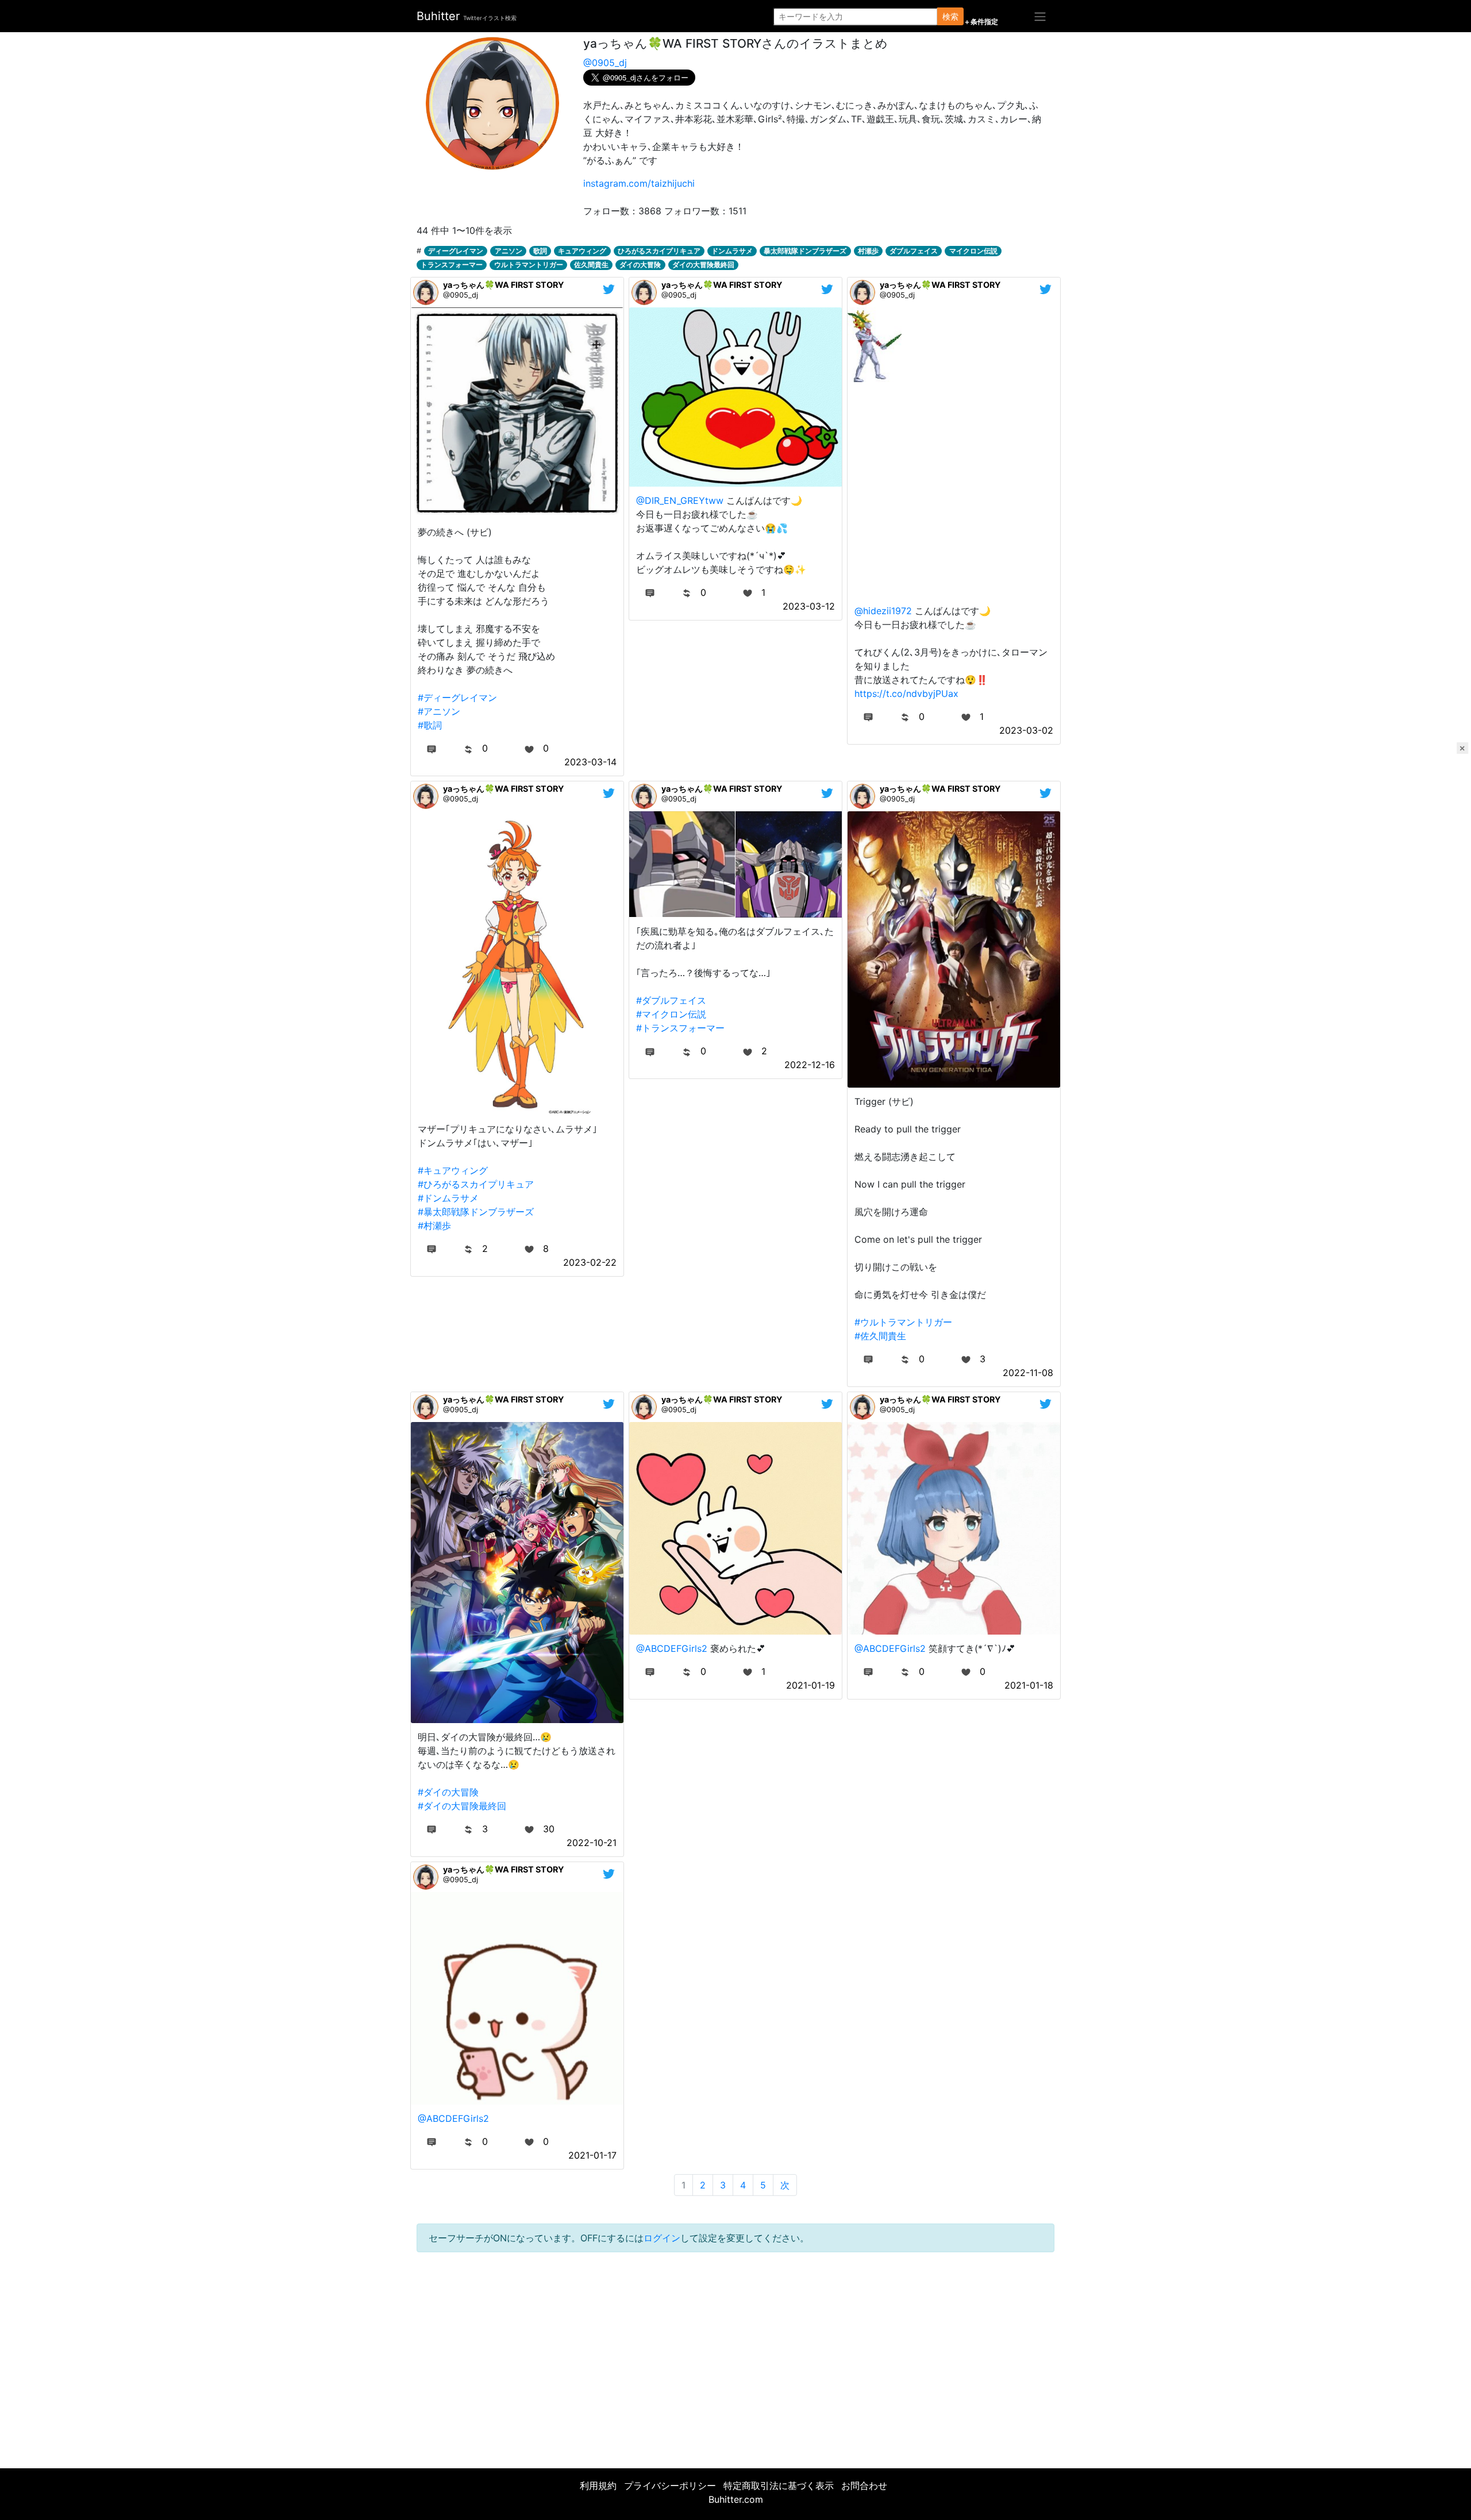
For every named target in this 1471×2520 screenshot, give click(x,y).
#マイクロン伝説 (671, 1014)
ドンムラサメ (732, 251)
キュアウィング (582, 251)
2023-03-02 (1026, 730)
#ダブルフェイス (671, 1000)
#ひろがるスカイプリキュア (476, 1184)
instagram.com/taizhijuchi (639, 183)
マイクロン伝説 (973, 251)
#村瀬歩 (434, 1226)
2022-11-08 (1028, 1373)
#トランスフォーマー (680, 1028)
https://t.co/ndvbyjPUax (906, 693)
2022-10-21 (592, 1843)
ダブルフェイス (914, 251)
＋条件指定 (981, 22)
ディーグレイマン (456, 251)
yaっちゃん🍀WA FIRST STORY (503, 285)
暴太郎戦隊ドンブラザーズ (805, 251)
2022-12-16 (810, 1065)
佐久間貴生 (591, 265)
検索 (950, 16)
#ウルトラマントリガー (903, 1322)
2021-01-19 (810, 1685)
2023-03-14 (590, 762)
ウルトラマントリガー (529, 265)
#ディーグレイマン (457, 698)
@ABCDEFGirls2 (672, 1648)
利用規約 (598, 2486)
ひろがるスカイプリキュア (659, 251)
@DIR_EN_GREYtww (680, 500)
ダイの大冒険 (640, 265)
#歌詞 (430, 725)
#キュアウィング (453, 1170)
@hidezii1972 (883, 611)
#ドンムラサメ (448, 1198)
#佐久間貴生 (880, 1336)
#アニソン (439, 711)
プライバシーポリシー (670, 2486)
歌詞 (540, 251)
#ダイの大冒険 (448, 1792)
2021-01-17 (592, 2155)
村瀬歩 (868, 251)
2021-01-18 (1029, 1685)
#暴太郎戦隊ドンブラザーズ (476, 1212)
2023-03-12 (809, 606)
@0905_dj (605, 63)
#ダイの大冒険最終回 (462, 1806)
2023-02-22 (590, 1262)
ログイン (662, 2238)
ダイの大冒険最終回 (703, 265)
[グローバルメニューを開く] (1040, 16)
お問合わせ (864, 2486)
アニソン (509, 251)
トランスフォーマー (452, 265)
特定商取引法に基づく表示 (779, 2486)
